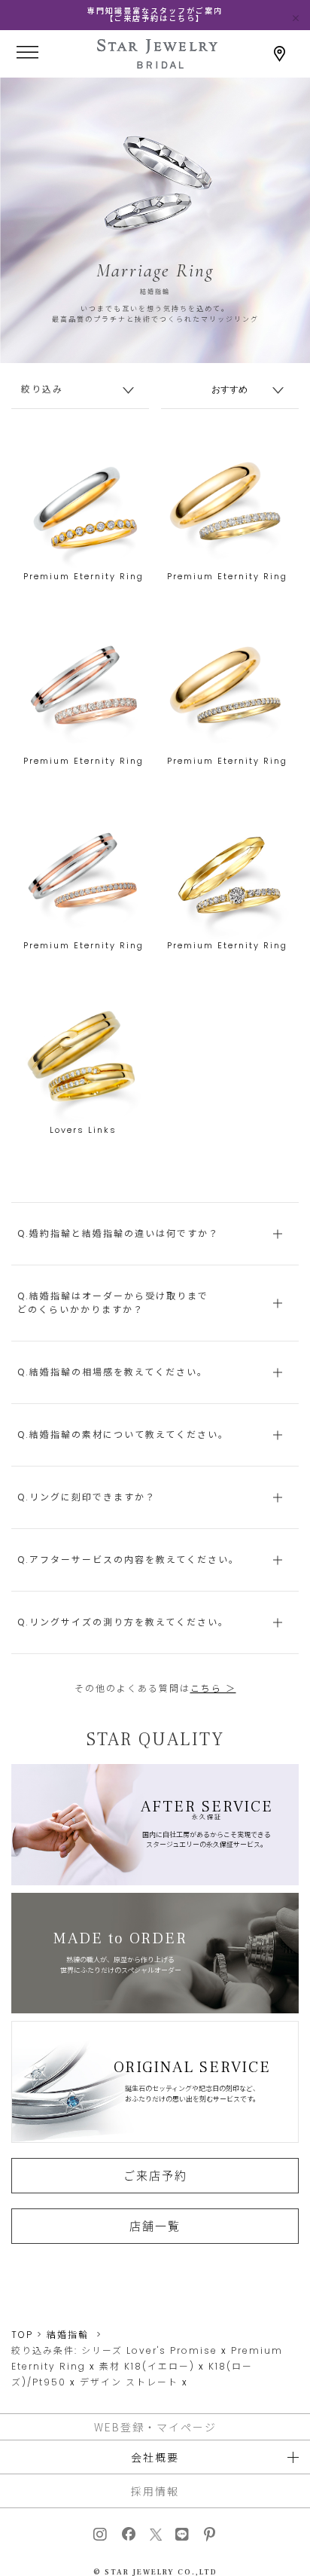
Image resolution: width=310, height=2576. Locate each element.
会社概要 (155, 2457)
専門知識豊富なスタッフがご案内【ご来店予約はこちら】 (155, 15)
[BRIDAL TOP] (157, 64)
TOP (22, 2335)
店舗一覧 (155, 2226)
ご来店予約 (155, 2175)
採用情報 (155, 2491)
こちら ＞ (213, 1688)
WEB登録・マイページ (155, 2427)
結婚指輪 (68, 2335)
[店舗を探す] (280, 54)
